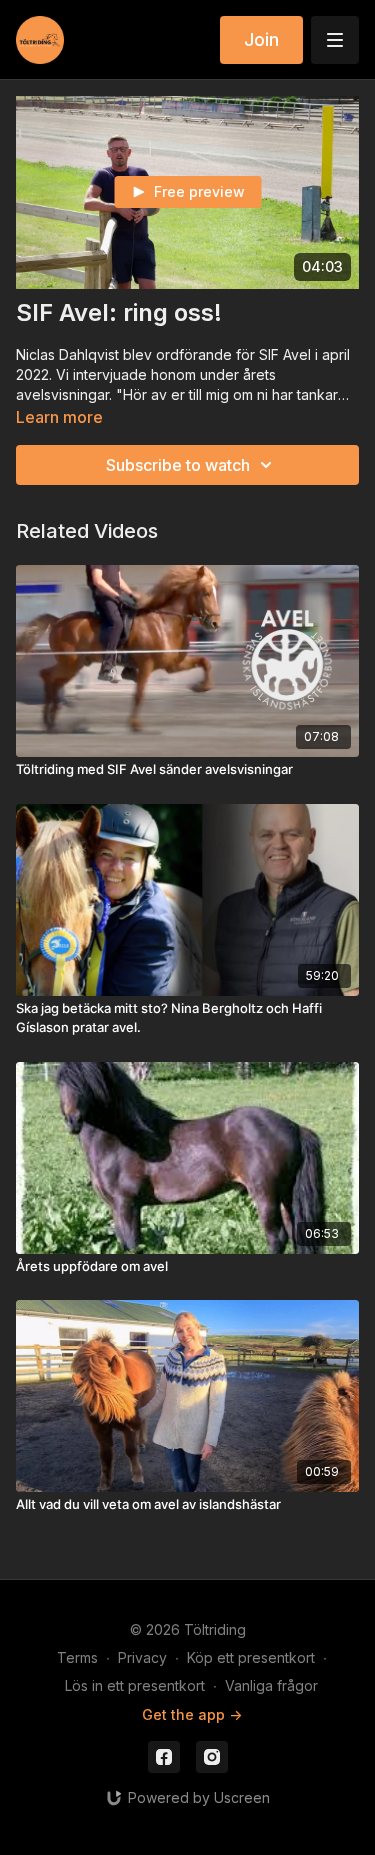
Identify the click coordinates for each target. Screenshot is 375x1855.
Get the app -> (192, 1714)
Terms (77, 1657)
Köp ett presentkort (251, 1657)
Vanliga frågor (271, 1685)
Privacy (142, 1657)
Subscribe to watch (178, 465)
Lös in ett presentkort (135, 1685)
